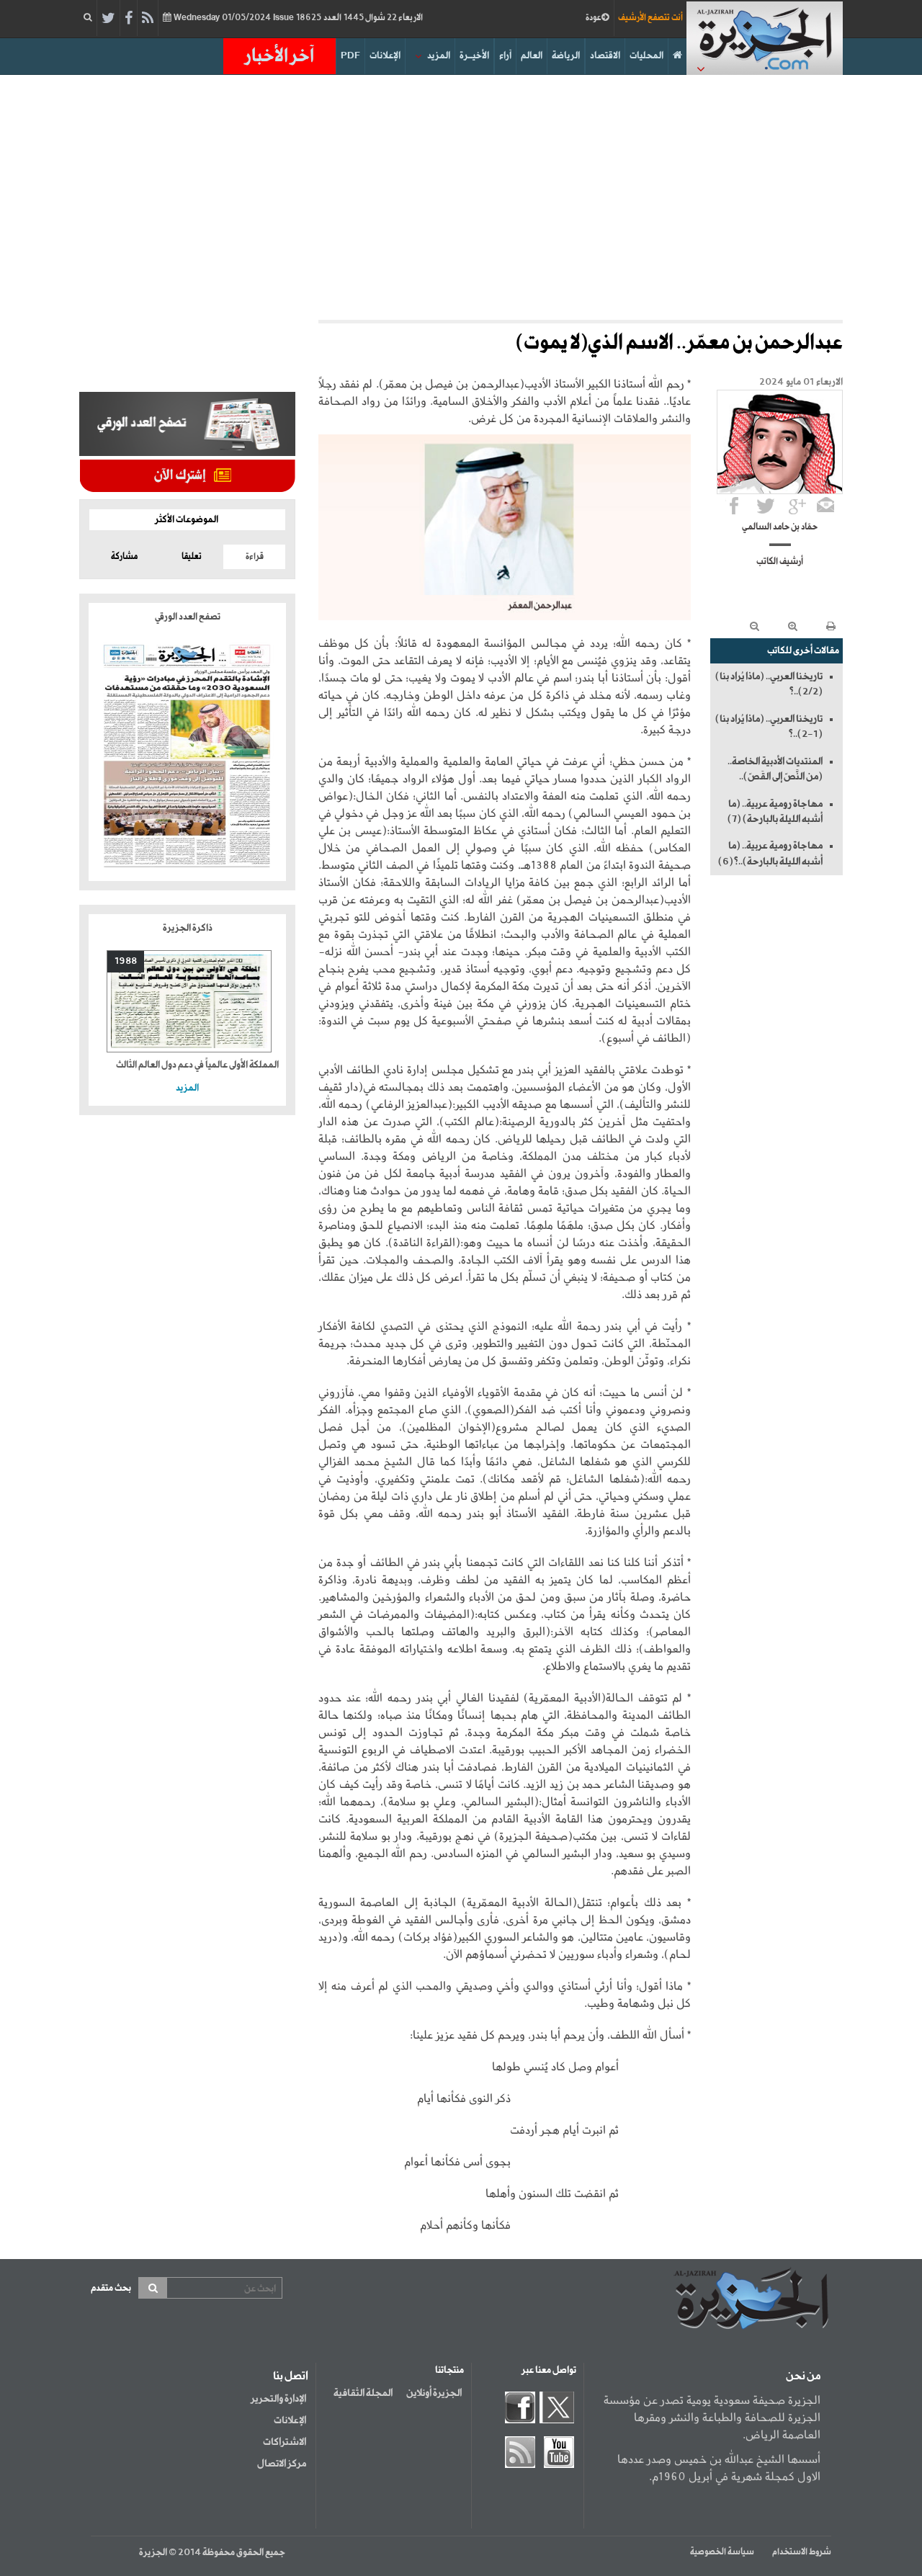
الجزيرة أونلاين (434, 2393)
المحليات (646, 56)
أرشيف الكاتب (780, 562)
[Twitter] (108, 19)
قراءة (255, 557)
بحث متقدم (111, 2288)
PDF (350, 56)
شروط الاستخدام (802, 2552)
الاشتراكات (285, 2442)
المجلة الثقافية (363, 2393)
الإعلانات (385, 56)
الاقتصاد (605, 56)
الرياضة (566, 56)
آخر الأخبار (279, 56)
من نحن (803, 2376)
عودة (594, 18)
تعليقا (192, 557)
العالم (532, 56)
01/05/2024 (297, 18)
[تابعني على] (797, 506)
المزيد (439, 56)
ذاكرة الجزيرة (188, 928)
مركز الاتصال (282, 2464)
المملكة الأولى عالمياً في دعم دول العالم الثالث (197, 1065)
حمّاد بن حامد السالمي (780, 527)
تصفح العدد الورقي (188, 617)
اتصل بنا (291, 2376)
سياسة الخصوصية (722, 2552)
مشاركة (124, 557)
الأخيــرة (474, 56)
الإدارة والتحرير (278, 2399)
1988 (126, 961)
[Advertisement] (461, 197)
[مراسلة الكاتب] (825, 506)
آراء (505, 56)
